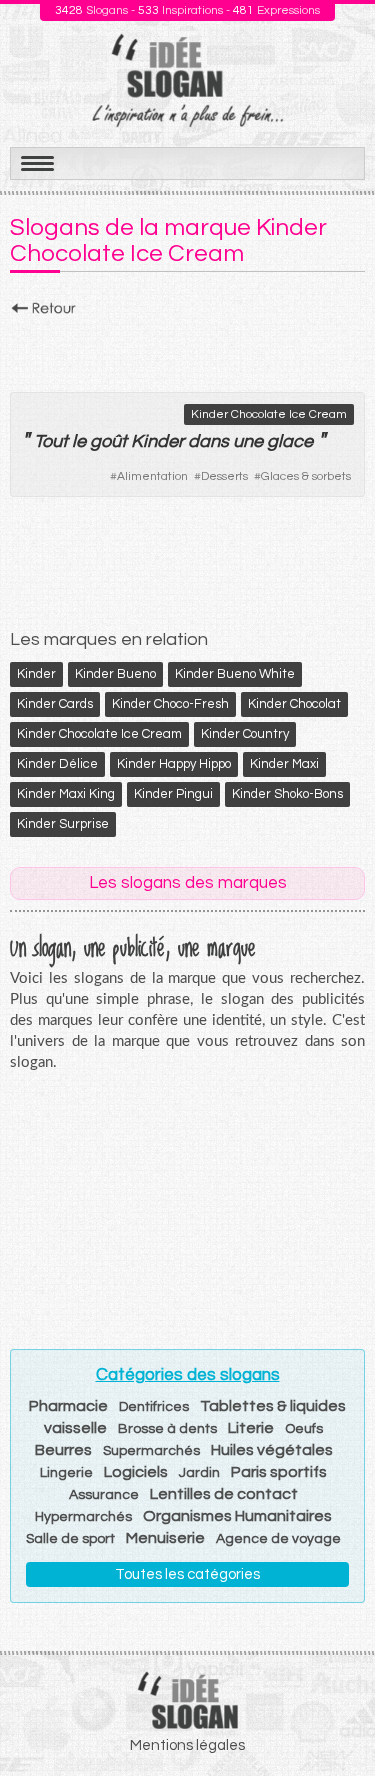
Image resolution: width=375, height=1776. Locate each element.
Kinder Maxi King (66, 794)
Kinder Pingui (173, 794)
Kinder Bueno (115, 674)
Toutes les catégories (187, 1574)
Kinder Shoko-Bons (287, 794)
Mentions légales (187, 1745)
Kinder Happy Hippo (174, 764)
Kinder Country (245, 734)
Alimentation (152, 476)
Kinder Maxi (284, 764)
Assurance (104, 1495)
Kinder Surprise (63, 824)
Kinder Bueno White (235, 674)
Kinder (36, 674)
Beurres (63, 1450)
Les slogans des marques (188, 883)
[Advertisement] (187, 349)
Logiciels (136, 1472)
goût (108, 441)
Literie (251, 1428)
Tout (51, 441)
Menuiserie (165, 1538)
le (79, 441)
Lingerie (66, 1473)
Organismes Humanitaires (237, 1516)
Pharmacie (68, 1406)
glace (290, 441)
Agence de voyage (278, 1539)
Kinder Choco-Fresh (170, 704)
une (248, 441)
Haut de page (336, 1717)
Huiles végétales (272, 1450)
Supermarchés (151, 1451)
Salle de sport (70, 1539)
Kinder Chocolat (294, 704)
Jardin (199, 1473)
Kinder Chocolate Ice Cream (269, 414)
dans (208, 441)
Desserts (224, 476)
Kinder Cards (55, 704)
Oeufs (304, 1429)
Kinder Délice (57, 764)
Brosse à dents (167, 1429)
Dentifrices (154, 1407)
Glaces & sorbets (306, 476)
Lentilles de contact (224, 1494)
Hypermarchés (83, 1517)
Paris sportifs (279, 1472)
